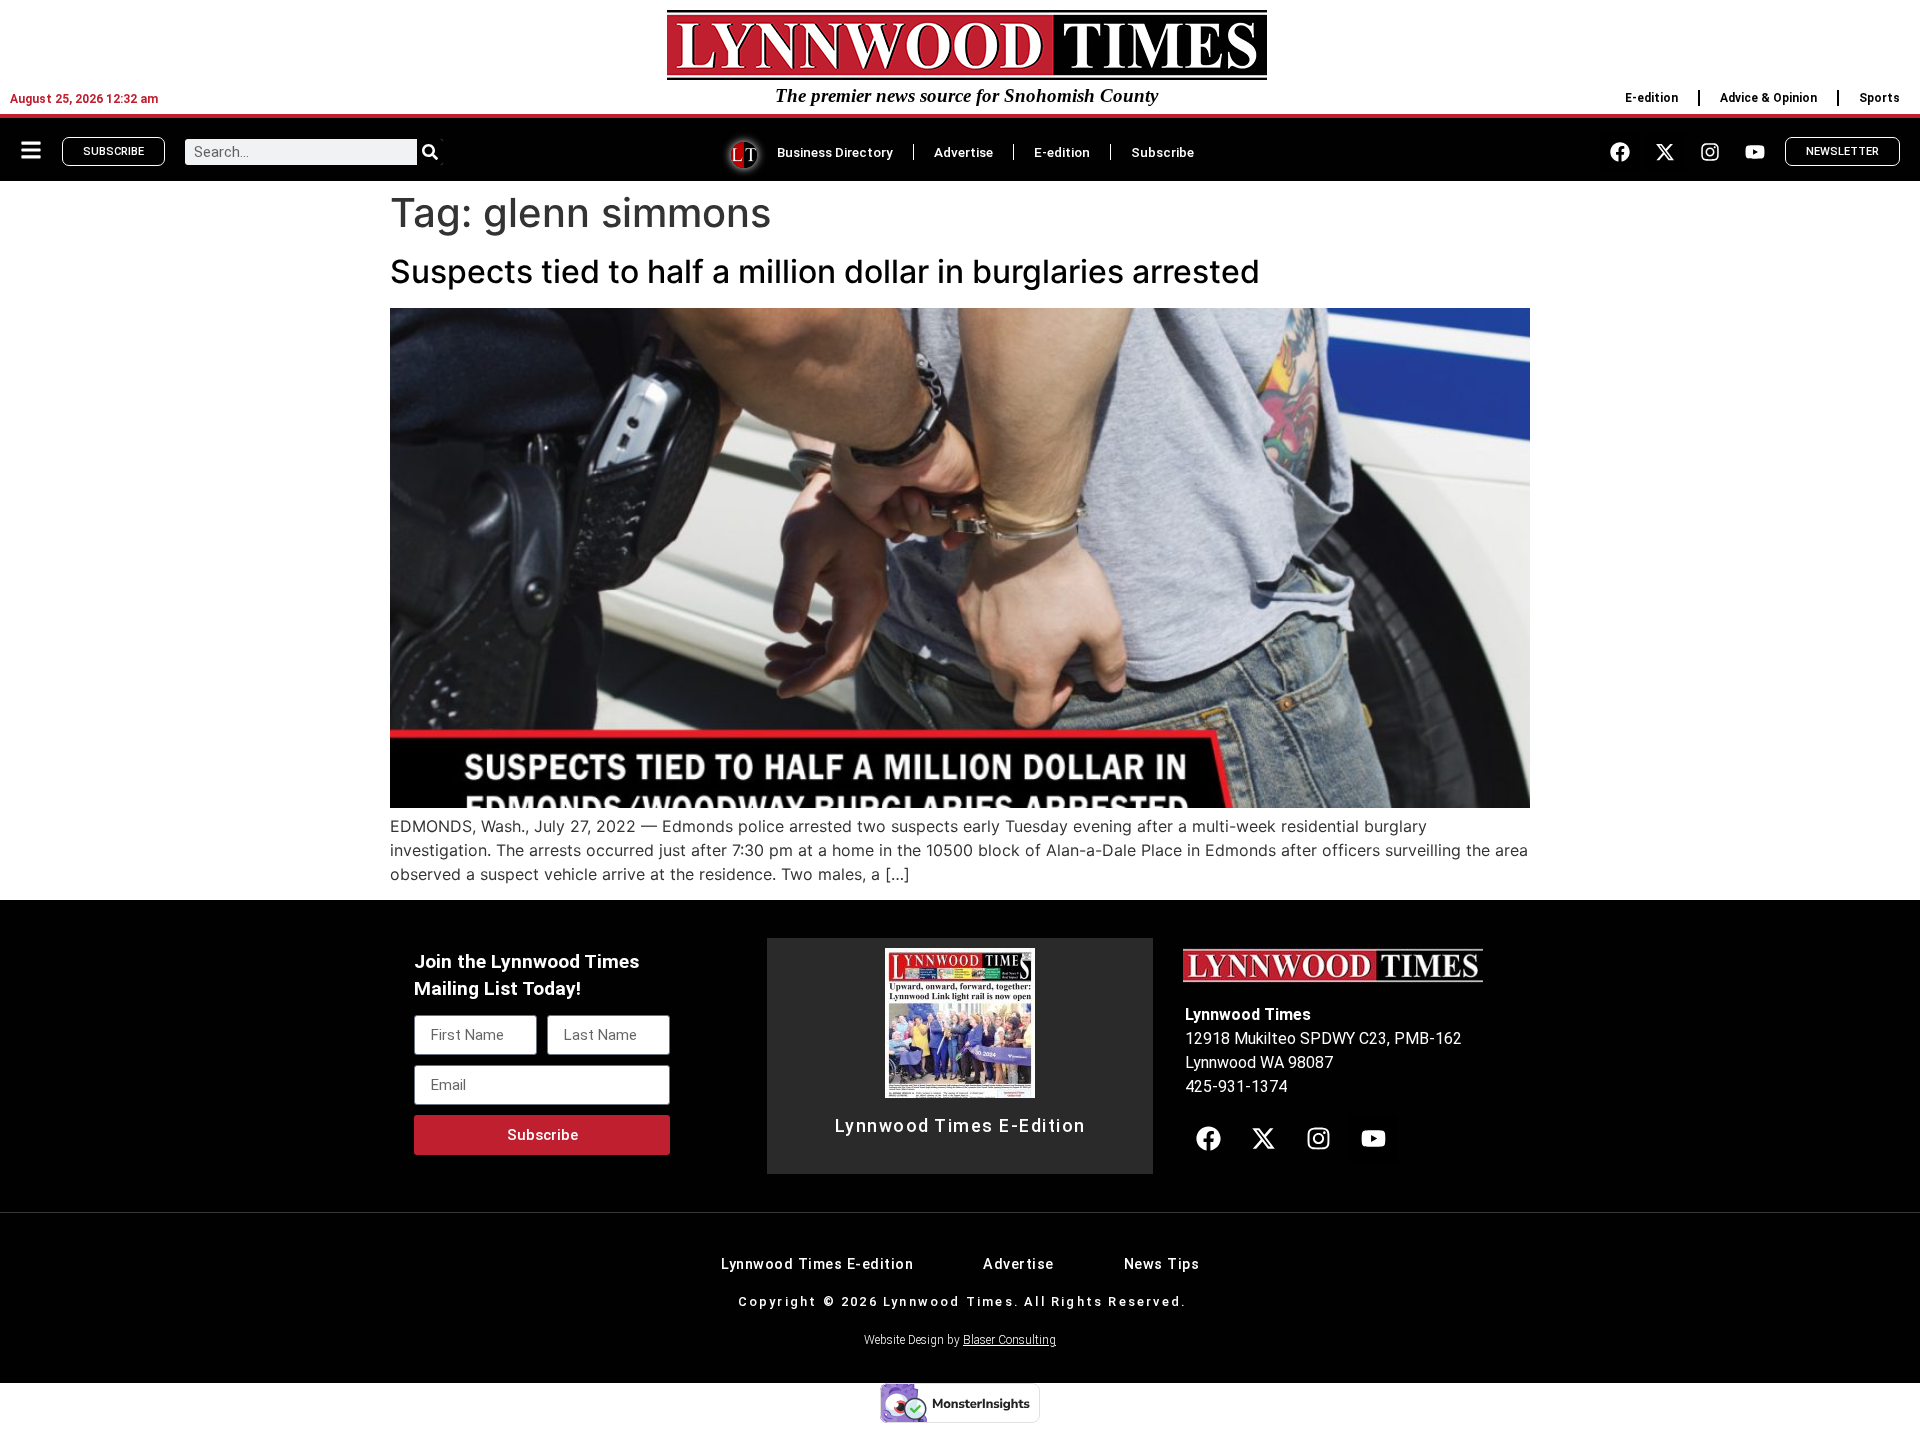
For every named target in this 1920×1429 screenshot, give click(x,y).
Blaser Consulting (1009, 1340)
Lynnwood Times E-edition (817, 1264)
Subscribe (1162, 152)
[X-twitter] (1665, 152)
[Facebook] (1620, 152)
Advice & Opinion (1768, 98)
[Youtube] (1755, 152)
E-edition (1651, 98)
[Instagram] (1710, 152)
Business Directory (835, 152)
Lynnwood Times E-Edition (960, 1126)
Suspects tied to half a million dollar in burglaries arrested (825, 271)
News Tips (1162, 1264)
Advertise (963, 152)
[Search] (430, 152)
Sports (1879, 98)
